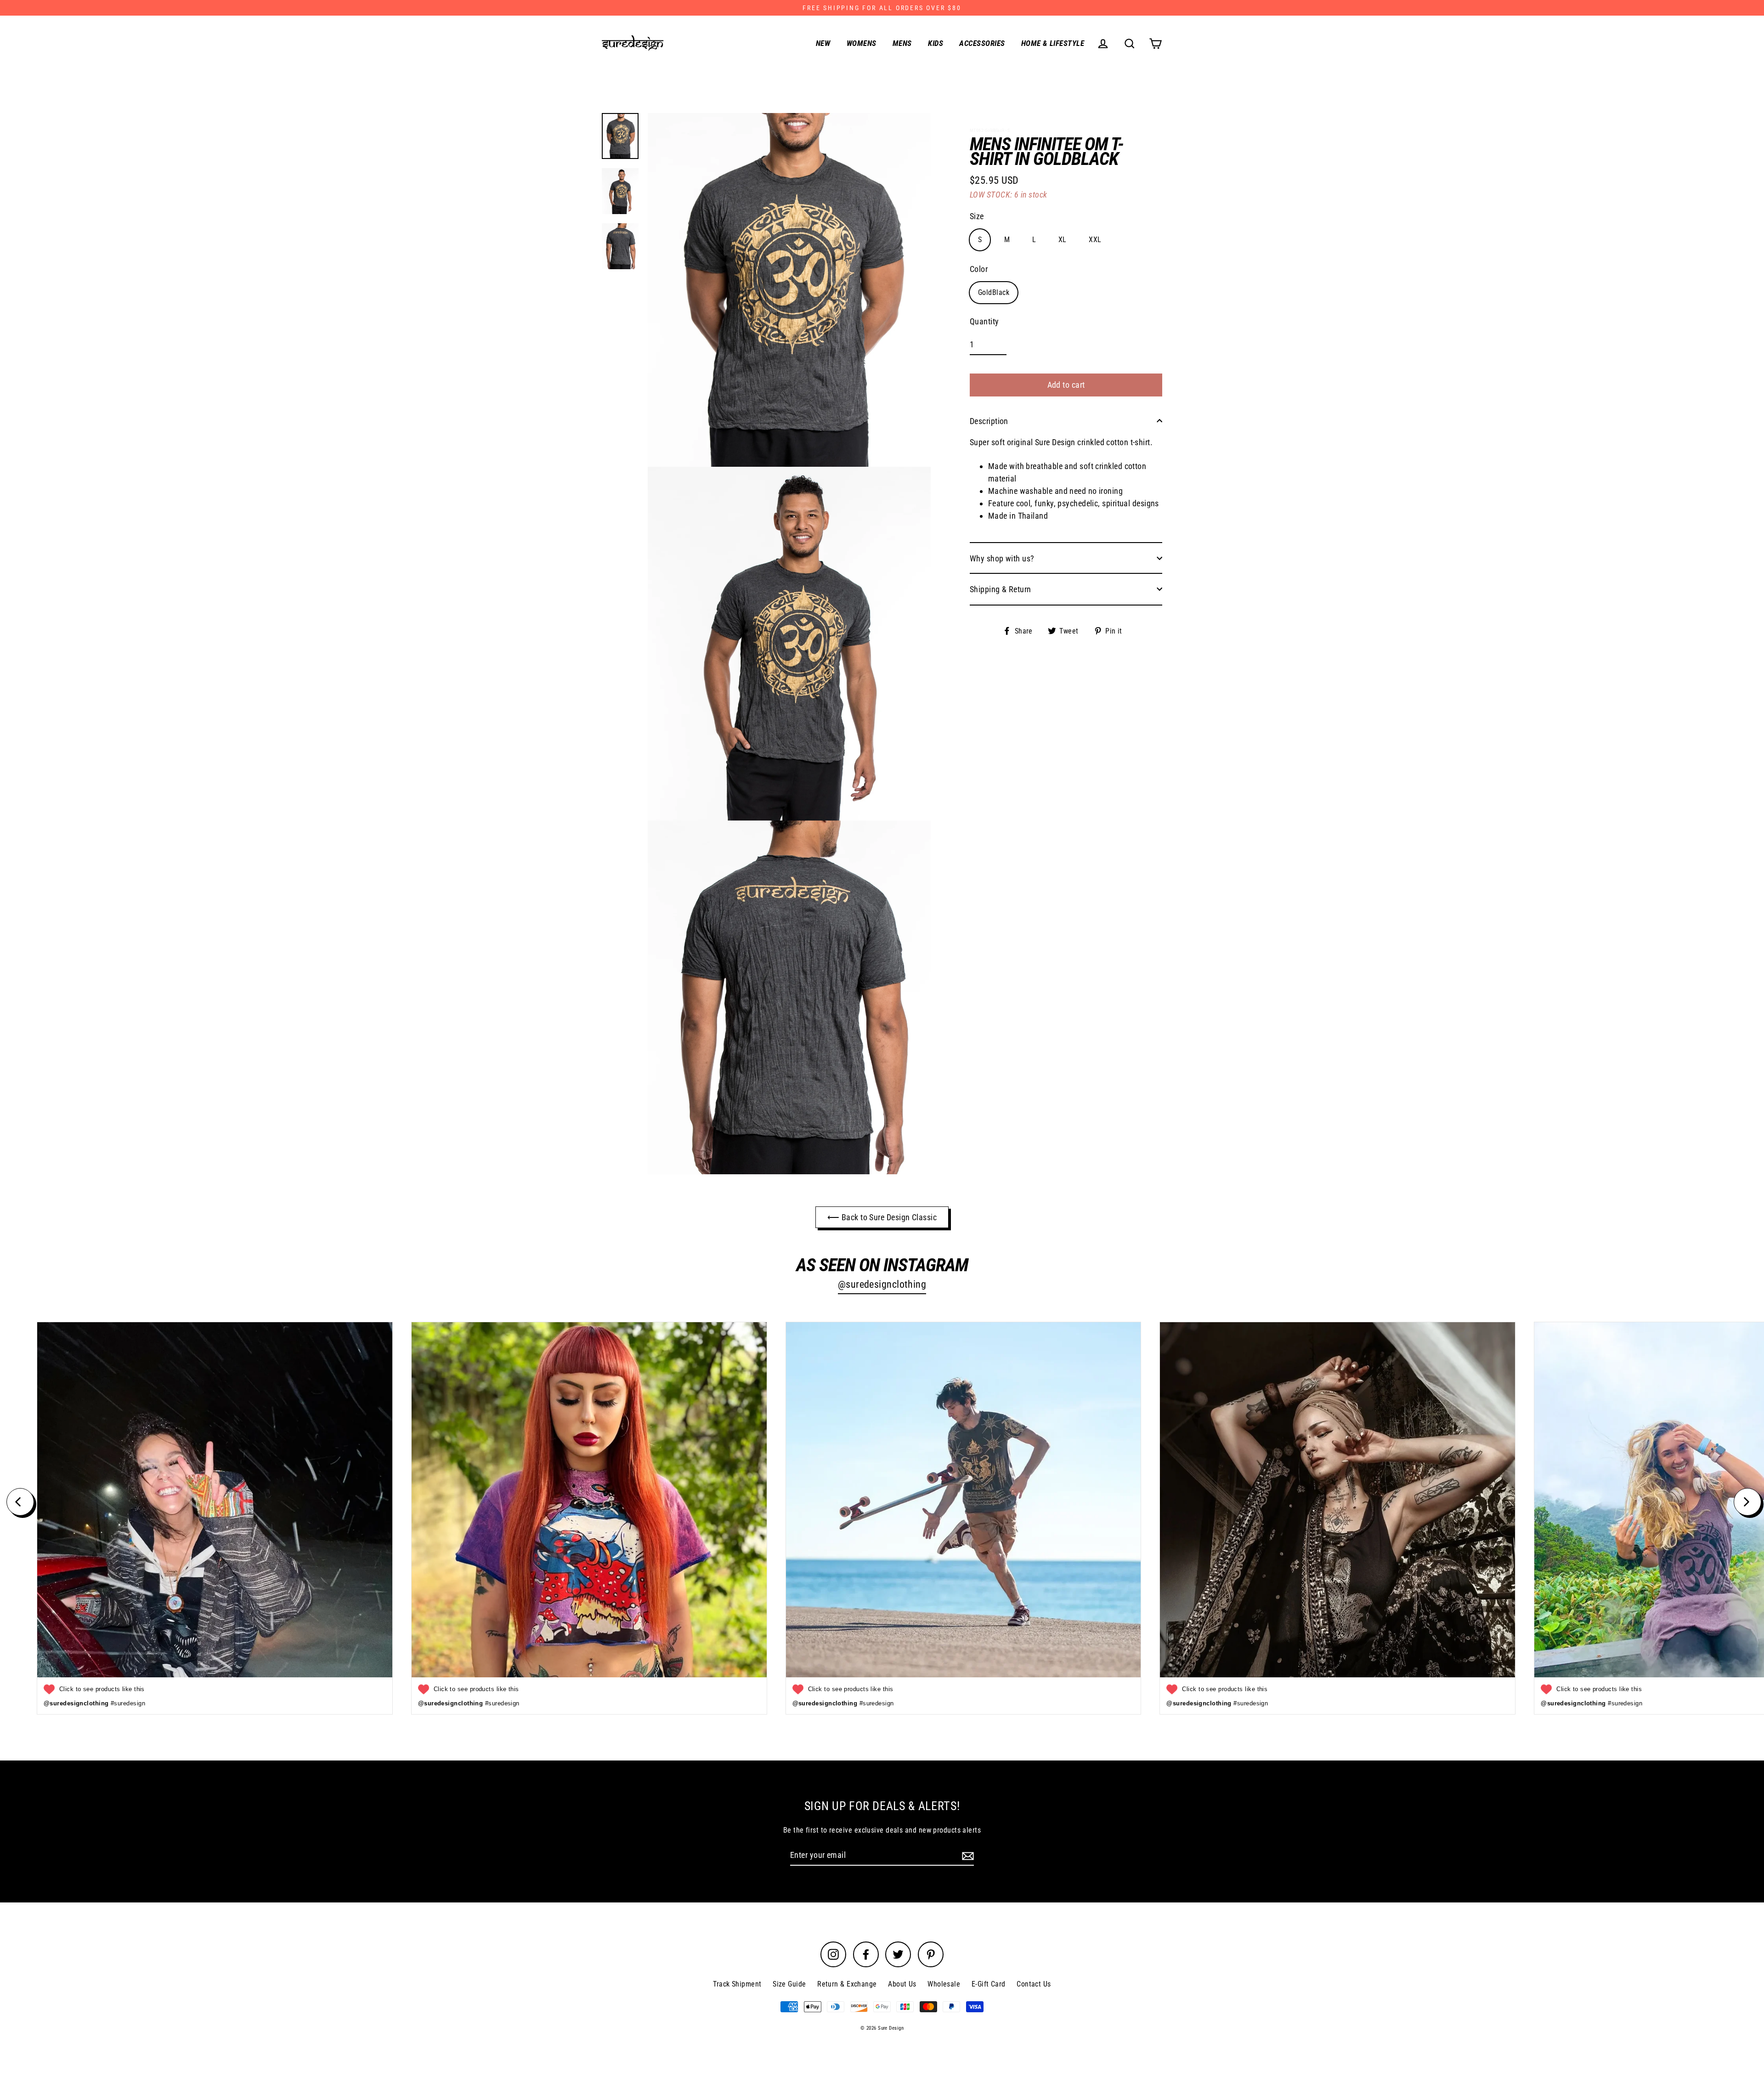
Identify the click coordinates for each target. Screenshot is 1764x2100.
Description (989, 421)
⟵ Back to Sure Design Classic (882, 1217)
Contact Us (1034, 1984)
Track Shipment (737, 1984)
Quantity (984, 321)
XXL (1095, 239)
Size (977, 216)
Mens (902, 43)
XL (1063, 239)
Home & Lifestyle (1053, 43)
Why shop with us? (1002, 558)
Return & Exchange (847, 1984)
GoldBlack (994, 292)
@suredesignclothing (882, 1284)
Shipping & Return (1001, 589)
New (823, 43)
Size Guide (789, 1984)
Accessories (982, 43)
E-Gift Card (989, 1984)
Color (979, 269)
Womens (862, 43)
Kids (936, 43)
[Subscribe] (967, 1855)
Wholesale (944, 1984)
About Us (902, 1984)
